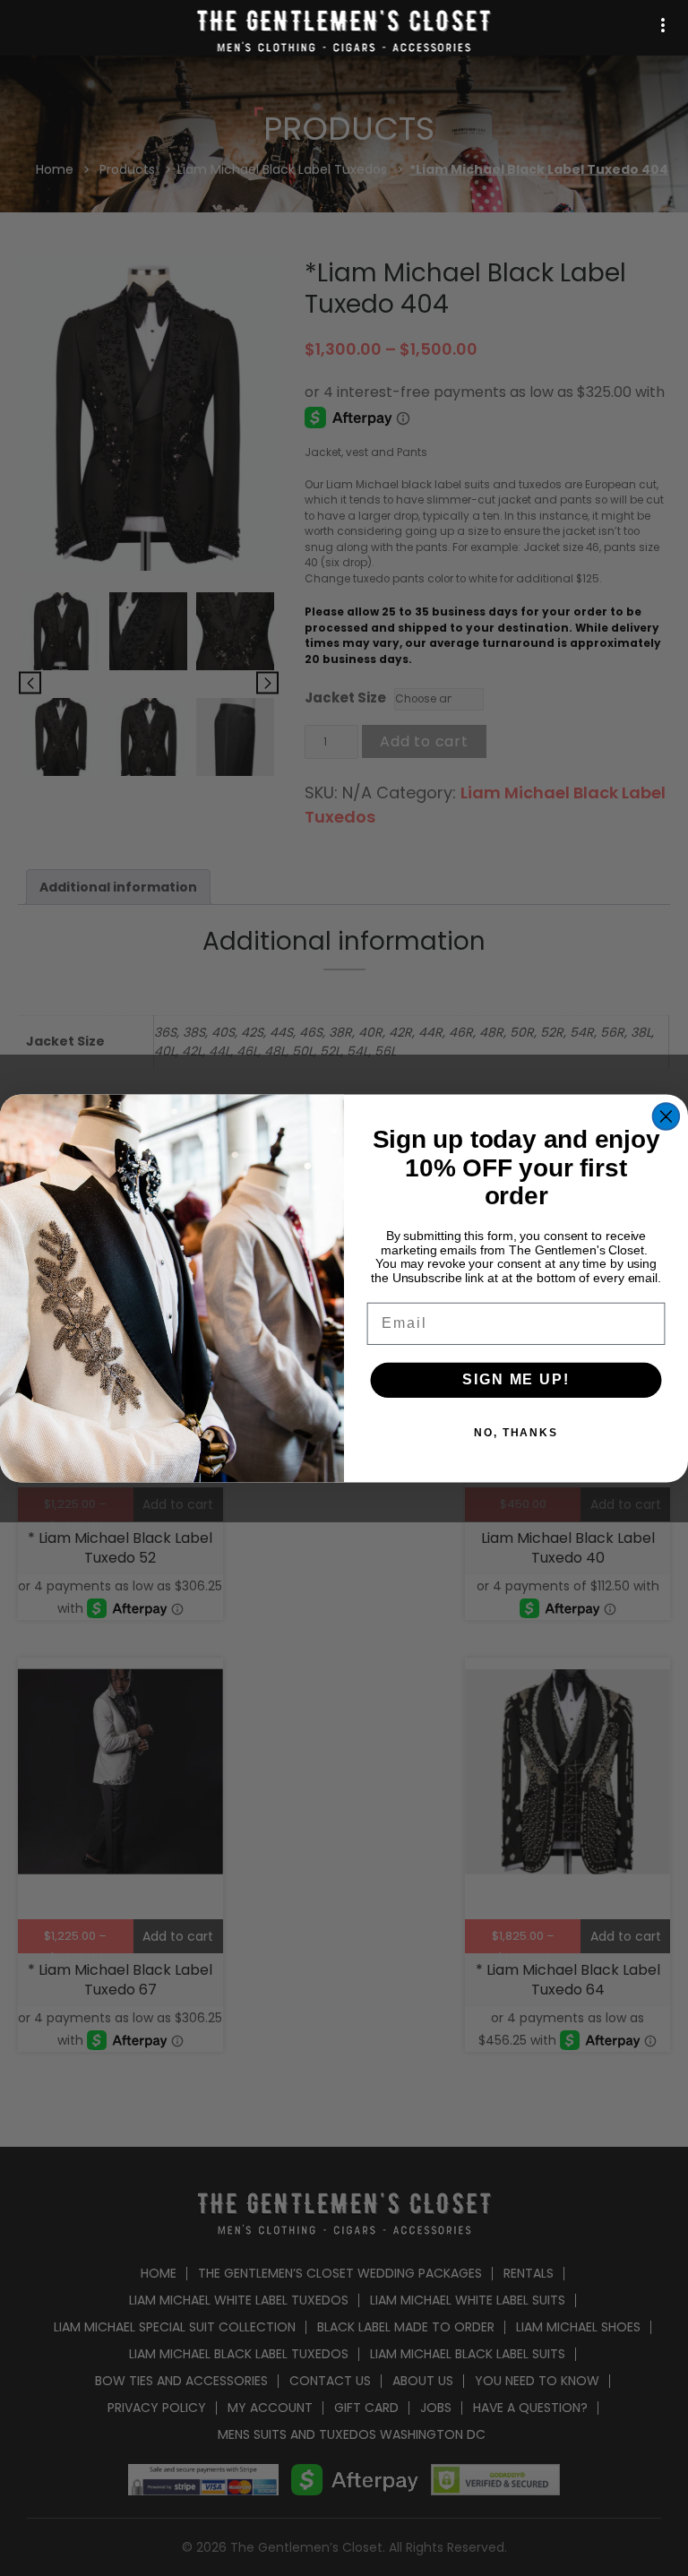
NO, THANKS (516, 1433)
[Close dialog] (666, 1116)
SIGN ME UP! (516, 1379)
